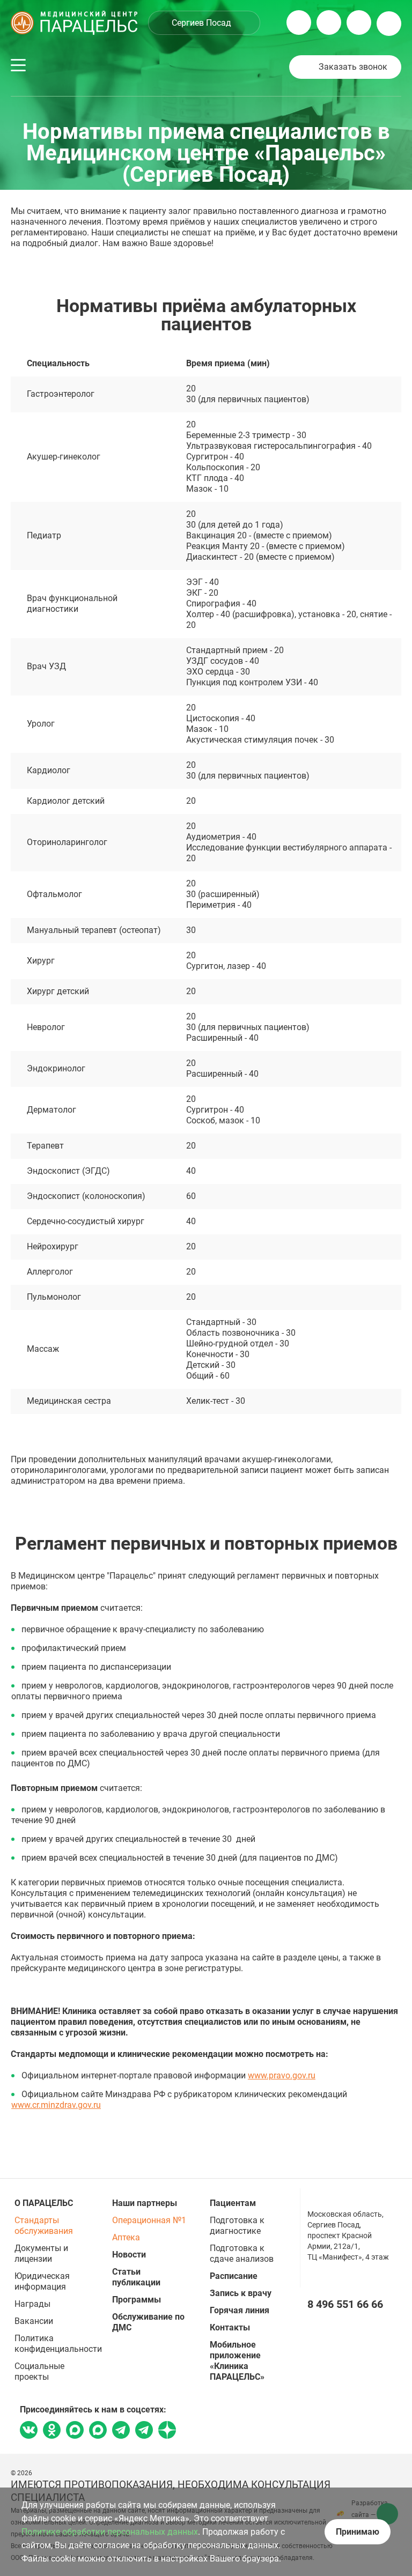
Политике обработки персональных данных (110, 2532)
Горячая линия (240, 2310)
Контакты (230, 2327)
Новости (129, 2255)
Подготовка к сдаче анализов (242, 2253)
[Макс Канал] (98, 2434)
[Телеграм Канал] (144, 2434)
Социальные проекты (39, 2371)
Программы (137, 2300)
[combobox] (204, 23)
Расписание (234, 2276)
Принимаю (358, 2532)
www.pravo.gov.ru (282, 2075)
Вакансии (34, 2321)
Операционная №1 (149, 2220)
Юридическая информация (42, 2281)
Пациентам (233, 2203)
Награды (32, 2304)
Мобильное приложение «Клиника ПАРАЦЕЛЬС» (237, 2361)
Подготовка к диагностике (237, 2226)
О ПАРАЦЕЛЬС (44, 2203)
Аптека (126, 2237)
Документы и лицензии (41, 2253)
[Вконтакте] (29, 2431)
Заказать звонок (353, 67)
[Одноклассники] (52, 2431)
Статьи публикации (136, 2277)
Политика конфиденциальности (58, 2344)
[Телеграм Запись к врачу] (121, 2434)
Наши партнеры (145, 2203)
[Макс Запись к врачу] (75, 2431)
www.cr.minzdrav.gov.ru (56, 2105)
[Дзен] (167, 2434)
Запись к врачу (241, 2293)
